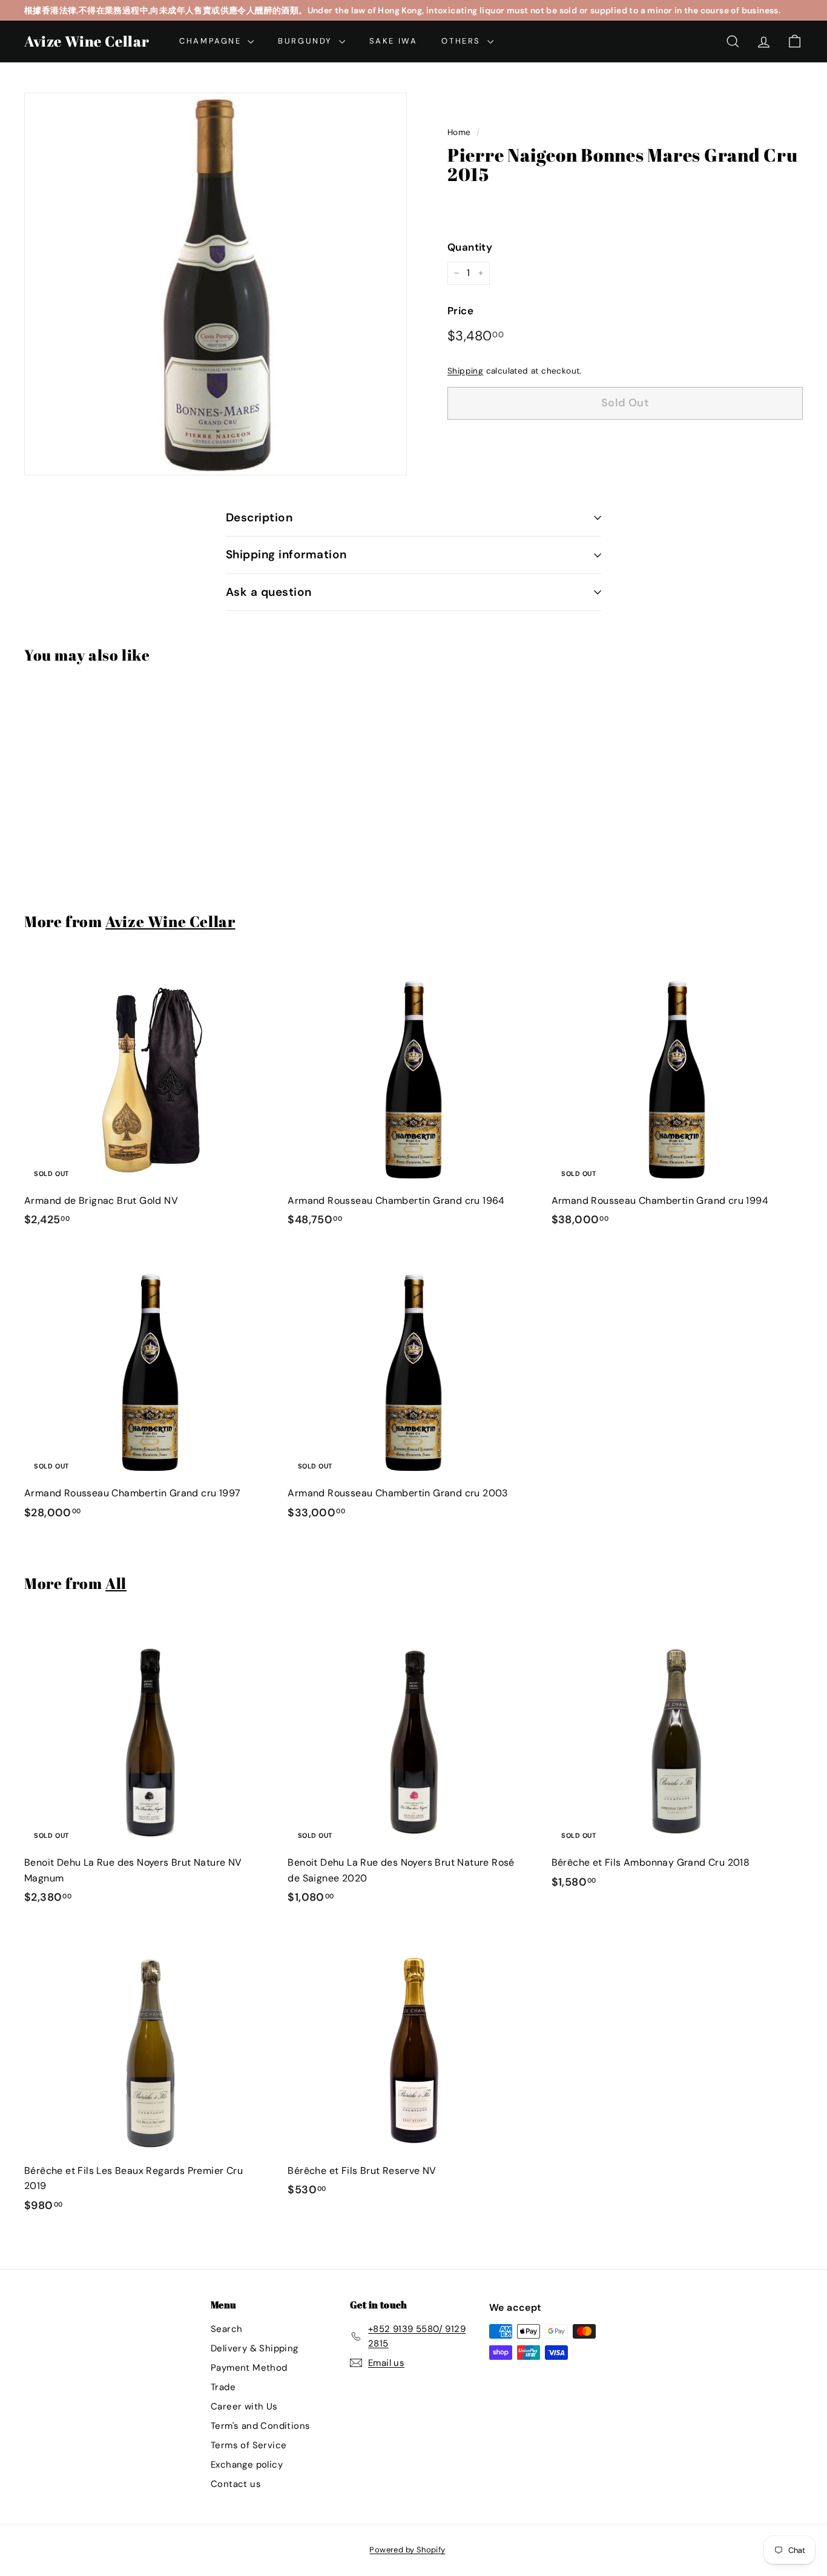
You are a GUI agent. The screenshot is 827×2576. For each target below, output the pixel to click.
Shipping (465, 371)
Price (460, 311)
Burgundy (307, 41)
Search (226, 2329)
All (116, 1583)
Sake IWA (394, 41)
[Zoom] (216, 284)
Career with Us (244, 2406)
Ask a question (269, 592)
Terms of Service (249, 2445)
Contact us (236, 2484)
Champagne (212, 41)
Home (459, 132)
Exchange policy (247, 2465)
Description (259, 517)
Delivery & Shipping (255, 2348)
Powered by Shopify (407, 2550)
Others (463, 41)
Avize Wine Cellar (87, 41)
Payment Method (249, 2368)
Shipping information (286, 554)
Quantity (470, 247)
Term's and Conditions (260, 2426)
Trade (223, 2387)
